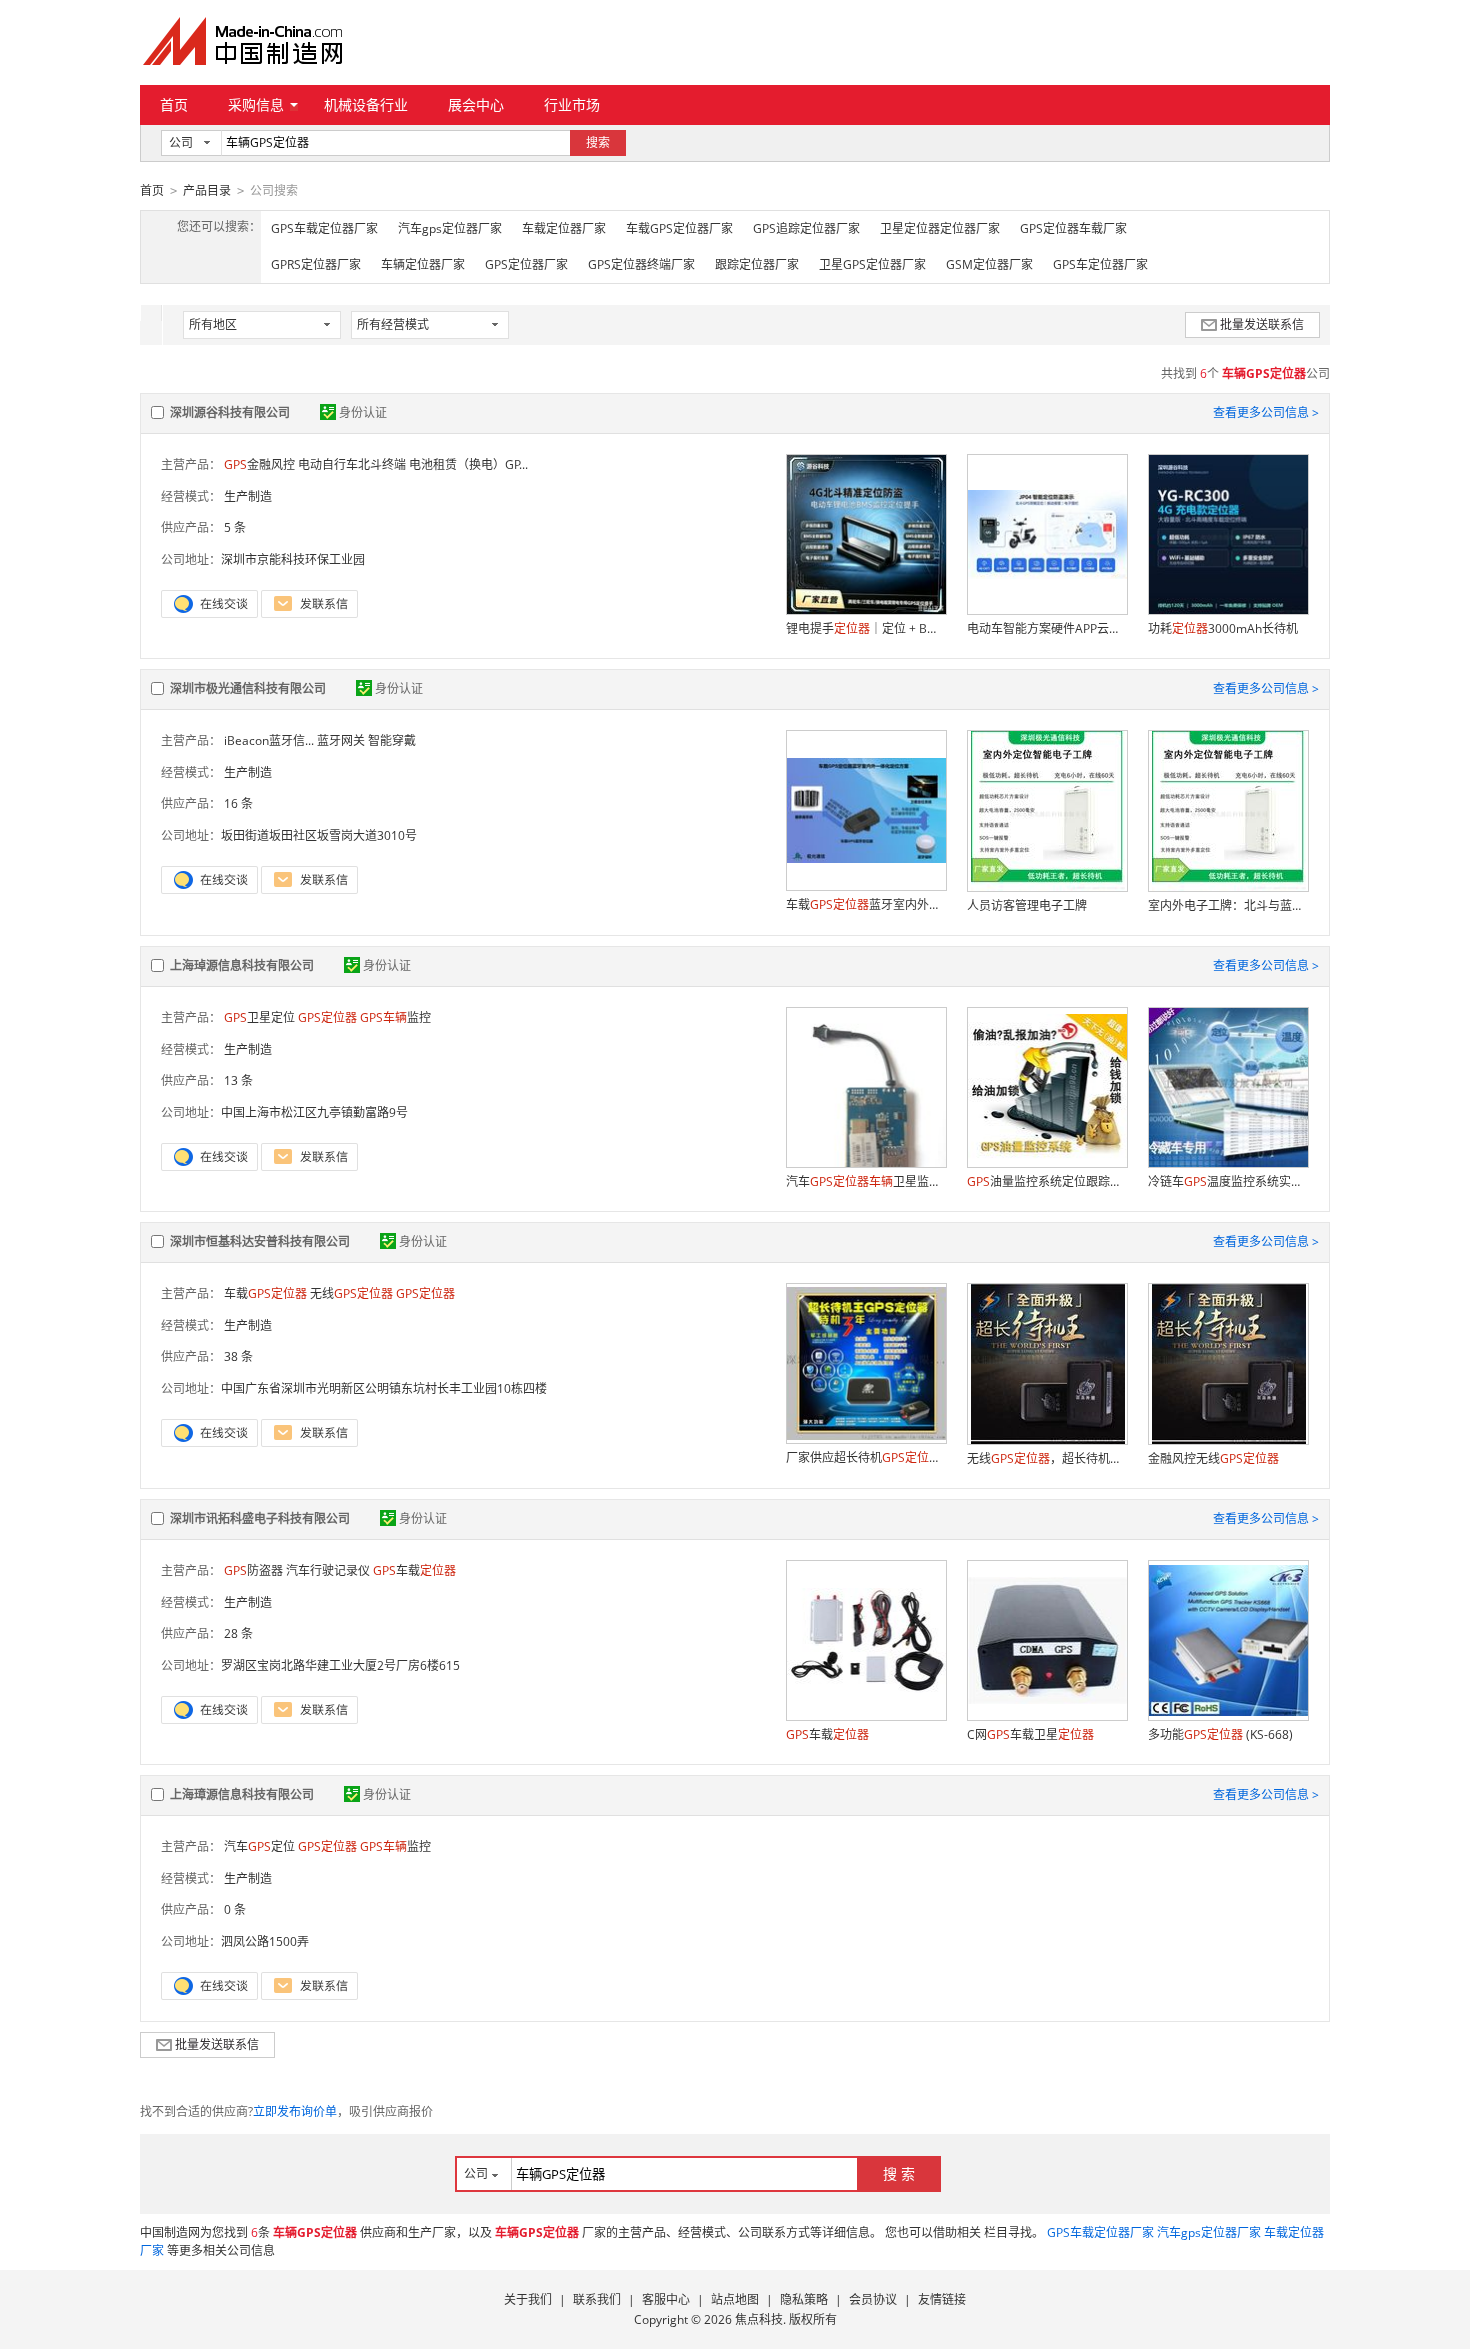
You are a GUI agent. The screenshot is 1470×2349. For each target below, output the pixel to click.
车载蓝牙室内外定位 (866, 904)
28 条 (238, 1633)
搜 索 (899, 2173)
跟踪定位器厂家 (757, 264)
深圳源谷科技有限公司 (230, 412)
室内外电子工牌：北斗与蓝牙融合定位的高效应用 (1228, 905)
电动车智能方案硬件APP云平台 (1047, 628)
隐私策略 (804, 2299)
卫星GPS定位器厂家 (872, 264)
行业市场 (572, 104)
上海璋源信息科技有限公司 (242, 1794)
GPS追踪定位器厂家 (806, 228)
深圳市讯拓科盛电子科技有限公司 (260, 1518)
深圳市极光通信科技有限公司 (248, 688)
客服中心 (666, 2299)
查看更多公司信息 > (1266, 412)
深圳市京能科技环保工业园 (293, 559)
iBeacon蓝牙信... (269, 740)
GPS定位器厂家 (526, 264)
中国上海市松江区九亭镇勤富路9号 (314, 1112)
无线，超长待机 (1047, 1458)
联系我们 (597, 2299)
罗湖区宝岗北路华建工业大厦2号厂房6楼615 (340, 1665)
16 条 (238, 803)
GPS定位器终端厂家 (641, 264)
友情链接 (942, 2299)
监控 (395, 1017)
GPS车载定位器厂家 (324, 228)
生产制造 (248, 496)
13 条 (238, 1080)
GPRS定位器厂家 (316, 264)
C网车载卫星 (1030, 1734)
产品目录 (207, 190)
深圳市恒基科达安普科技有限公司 (260, 1241)
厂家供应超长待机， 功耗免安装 (866, 1457)
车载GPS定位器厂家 (679, 228)
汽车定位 (259, 1846)
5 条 (235, 527)
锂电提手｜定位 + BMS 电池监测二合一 (866, 628)
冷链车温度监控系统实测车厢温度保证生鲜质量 (1228, 1181)
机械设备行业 (366, 104)
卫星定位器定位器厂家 (940, 228)
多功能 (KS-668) (1220, 1734)
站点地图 (735, 2299)
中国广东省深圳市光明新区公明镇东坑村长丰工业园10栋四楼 (384, 1388)
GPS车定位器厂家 (1100, 264)
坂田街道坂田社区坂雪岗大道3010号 (319, 835)
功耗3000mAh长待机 (1223, 628)
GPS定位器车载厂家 (1073, 228)
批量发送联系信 (1262, 324)
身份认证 (363, 412)
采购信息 (256, 104)
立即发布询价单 (295, 2111)
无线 (351, 1293)
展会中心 (476, 104)
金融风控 (259, 464)
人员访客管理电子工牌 (1027, 905)
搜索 (598, 142)
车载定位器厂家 (564, 228)
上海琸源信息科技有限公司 (242, 965)
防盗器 (253, 1570)
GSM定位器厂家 (989, 264)
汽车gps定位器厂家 (450, 228)
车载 (265, 1293)
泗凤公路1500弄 (265, 1941)
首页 (174, 104)
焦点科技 (759, 2319)
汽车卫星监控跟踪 (866, 1181)
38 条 (238, 1356)
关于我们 (528, 2299)
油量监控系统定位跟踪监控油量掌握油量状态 (1047, 1181)
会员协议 (873, 2299)
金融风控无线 (1213, 1458)
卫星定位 (259, 1017)
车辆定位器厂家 (423, 264)
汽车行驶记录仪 (328, 1570)
